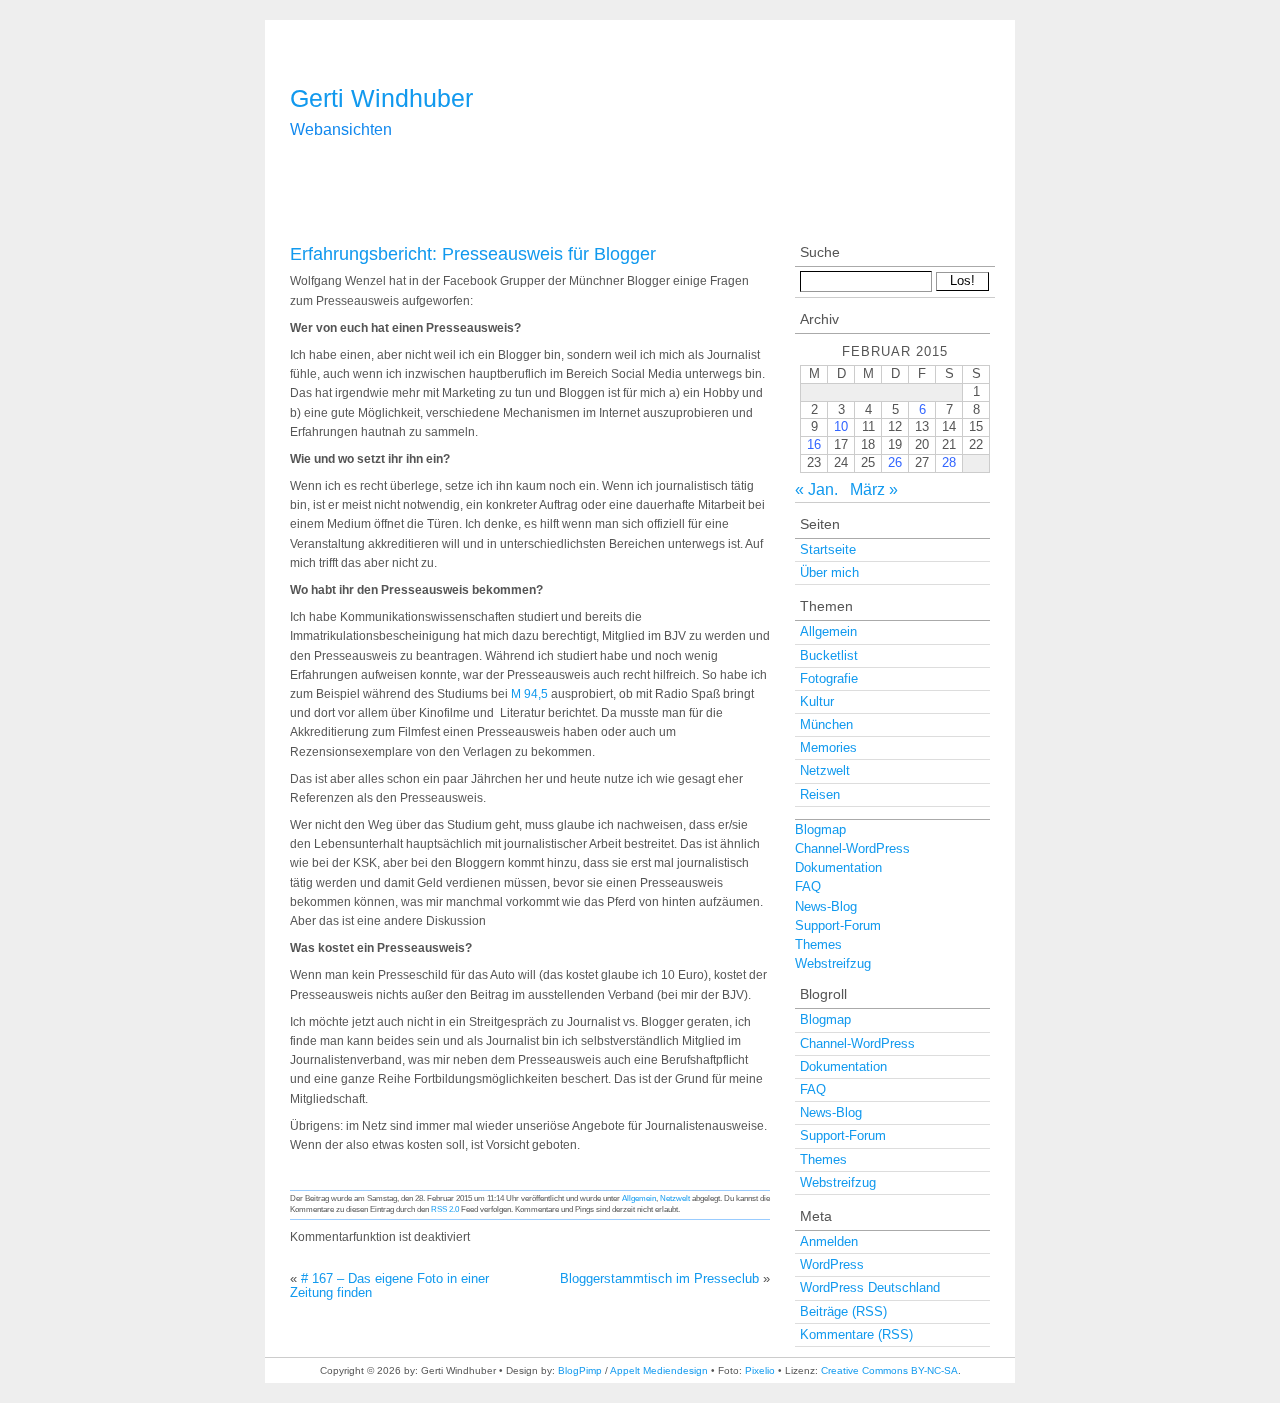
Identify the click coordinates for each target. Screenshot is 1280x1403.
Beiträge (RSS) (843, 1311)
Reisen (820, 794)
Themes (818, 944)
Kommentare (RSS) (856, 1334)
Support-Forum (838, 925)
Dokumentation (838, 867)
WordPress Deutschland (870, 1287)
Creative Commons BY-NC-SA (889, 1370)
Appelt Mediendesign (659, 1370)
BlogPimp (580, 1370)
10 (841, 426)
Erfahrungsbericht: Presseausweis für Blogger (473, 254)
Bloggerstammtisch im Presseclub (659, 1278)
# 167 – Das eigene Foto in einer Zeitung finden (389, 1285)
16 (814, 444)
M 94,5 (531, 694)
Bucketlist (829, 655)
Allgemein (639, 1198)
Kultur (817, 701)
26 (895, 462)
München (826, 724)
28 (949, 462)
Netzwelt (675, 1198)
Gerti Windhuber (381, 98)
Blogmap (820, 829)
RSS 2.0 (445, 1209)
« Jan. (816, 489)
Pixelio (760, 1370)
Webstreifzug (833, 963)
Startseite (828, 549)
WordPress (832, 1264)
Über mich (829, 572)
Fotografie (829, 678)
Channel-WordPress (852, 848)
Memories (828, 747)
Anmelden (829, 1241)
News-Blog (826, 906)
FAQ (808, 886)
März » (874, 489)
